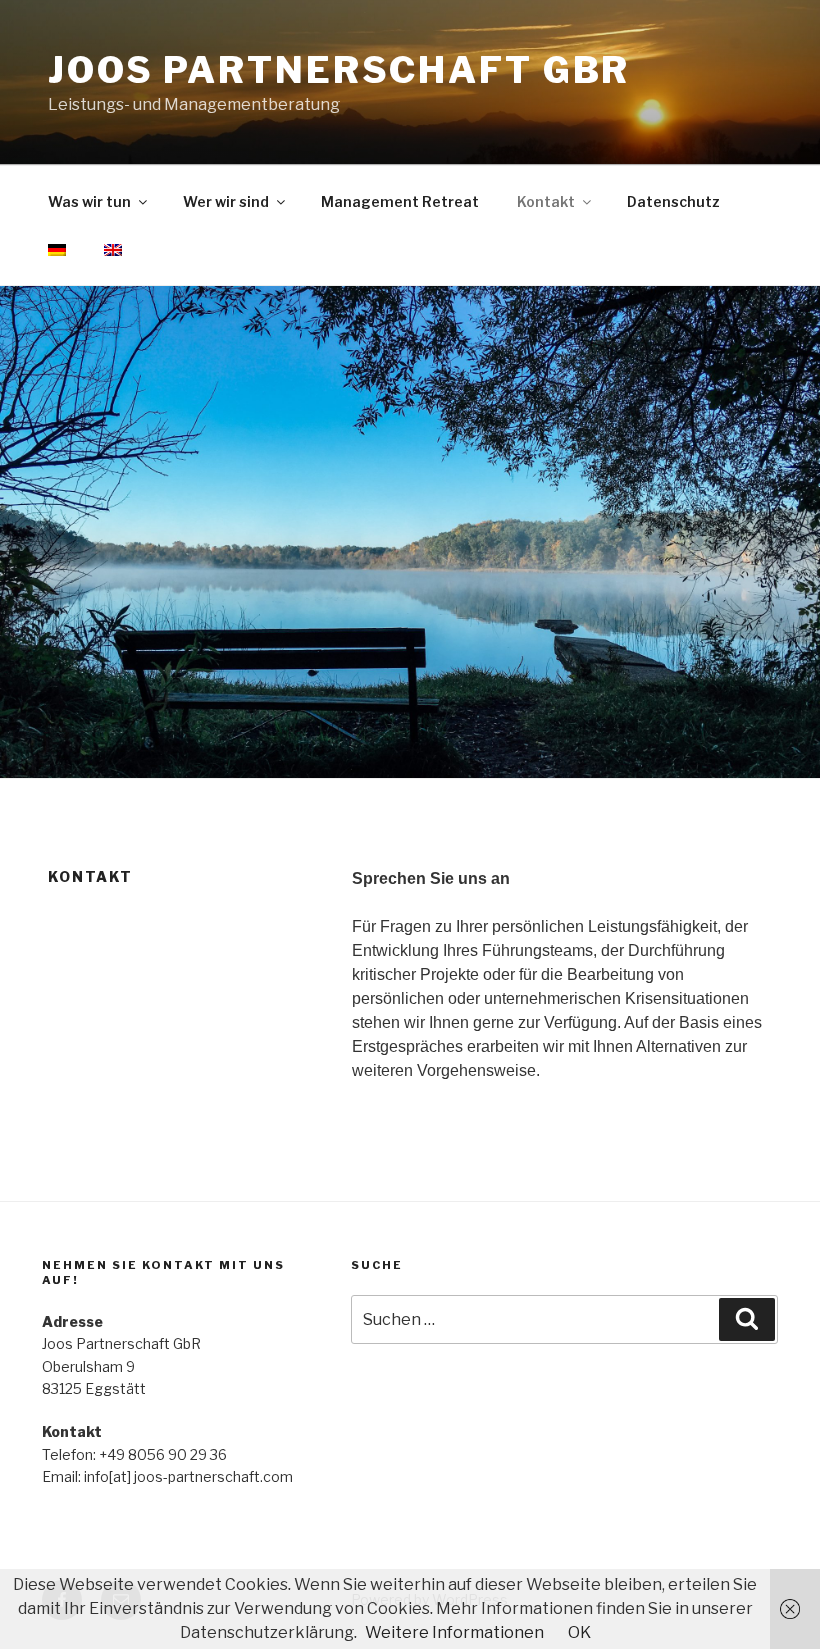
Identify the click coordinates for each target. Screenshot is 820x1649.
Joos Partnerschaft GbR (339, 70)
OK (579, 1632)
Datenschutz (673, 201)
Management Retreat (400, 201)
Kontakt (546, 201)
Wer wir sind (226, 201)
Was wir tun (89, 201)
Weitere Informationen (454, 1632)
